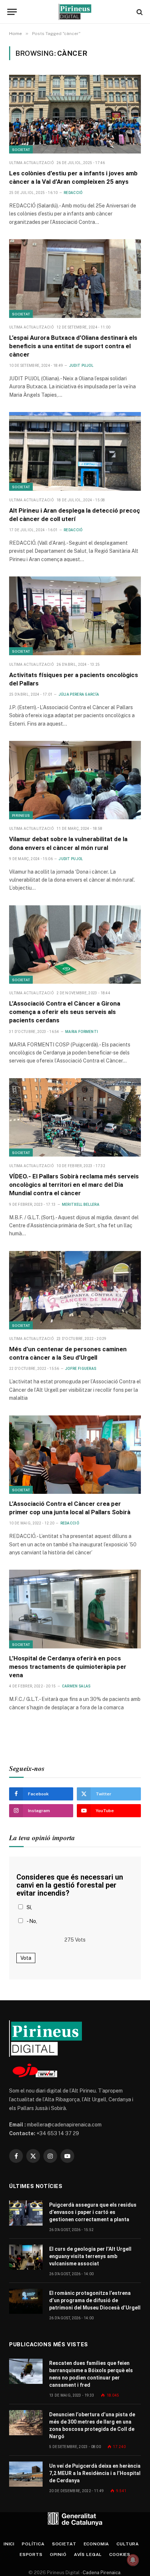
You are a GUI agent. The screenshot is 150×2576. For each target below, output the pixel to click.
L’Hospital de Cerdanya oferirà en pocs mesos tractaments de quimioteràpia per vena (68, 1667)
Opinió (58, 2554)
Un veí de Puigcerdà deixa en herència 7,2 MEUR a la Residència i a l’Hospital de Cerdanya (95, 2473)
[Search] (139, 12)
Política (33, 2544)
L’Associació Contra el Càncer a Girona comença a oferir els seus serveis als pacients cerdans (65, 1012)
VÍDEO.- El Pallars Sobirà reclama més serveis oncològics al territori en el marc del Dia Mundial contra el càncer (74, 1185)
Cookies (120, 2554)
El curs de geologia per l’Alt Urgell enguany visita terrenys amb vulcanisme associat (90, 2256)
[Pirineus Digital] (75, 12)
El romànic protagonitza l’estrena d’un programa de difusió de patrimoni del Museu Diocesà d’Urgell (95, 2300)
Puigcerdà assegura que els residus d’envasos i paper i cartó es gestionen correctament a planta (93, 2212)
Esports (31, 2554)
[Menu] (12, 12)
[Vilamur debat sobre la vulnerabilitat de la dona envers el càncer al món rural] (75, 780)
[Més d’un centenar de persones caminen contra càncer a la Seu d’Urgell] (75, 1290)
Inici (9, 2544)
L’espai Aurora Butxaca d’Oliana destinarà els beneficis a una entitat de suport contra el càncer (73, 346)
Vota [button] (26, 1958)
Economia (97, 2544)
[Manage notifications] (133, 2560)
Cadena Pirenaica (101, 2573)
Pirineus (21, 815)
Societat (21, 149)
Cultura (128, 2544)
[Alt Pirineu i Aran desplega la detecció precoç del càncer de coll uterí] (75, 451)
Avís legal (88, 2554)
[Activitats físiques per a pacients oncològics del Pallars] (75, 616)
